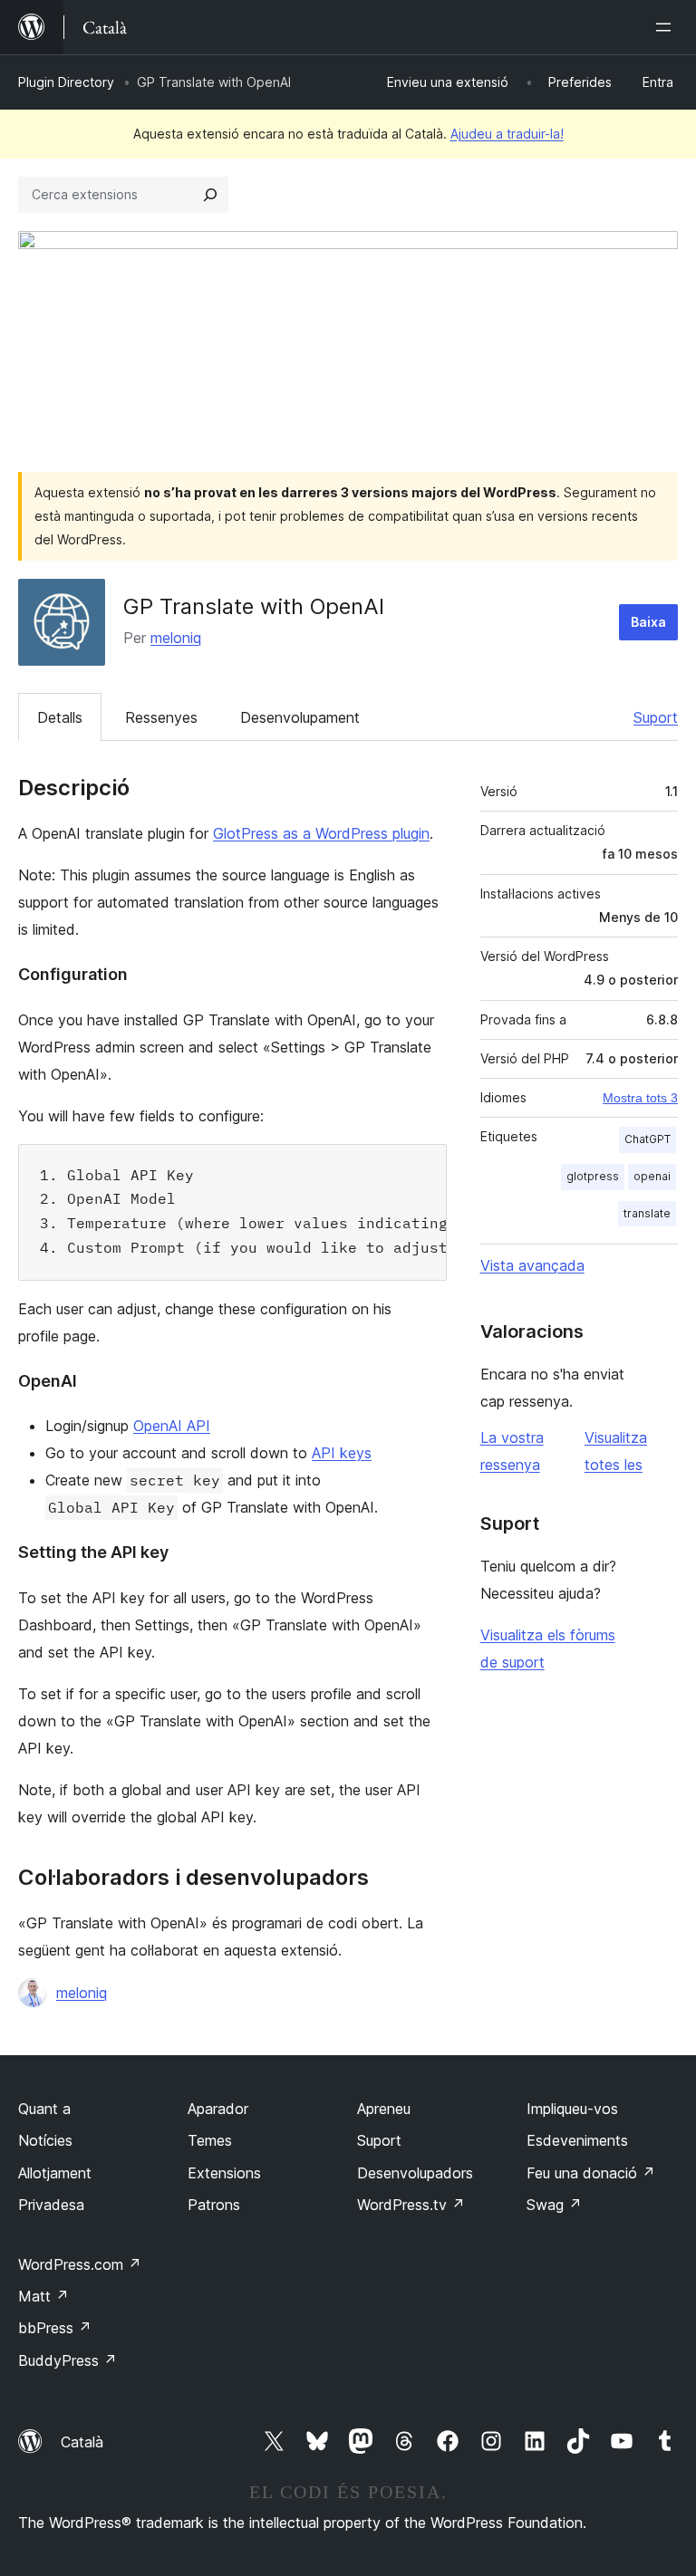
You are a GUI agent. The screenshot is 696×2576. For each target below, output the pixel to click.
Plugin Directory (66, 82)
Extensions (224, 2173)
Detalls (60, 717)
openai (652, 1176)
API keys (342, 1453)
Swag (554, 2205)
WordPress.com (80, 2264)
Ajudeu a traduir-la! (507, 134)
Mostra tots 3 (640, 1098)
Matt (43, 2296)
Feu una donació (591, 2173)
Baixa (648, 622)
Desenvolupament (300, 717)
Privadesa (51, 2205)
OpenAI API (172, 1426)
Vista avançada (532, 1265)
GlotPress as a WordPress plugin (321, 833)
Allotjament (55, 2173)
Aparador (218, 2109)
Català (82, 2442)
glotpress (593, 1176)
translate (647, 1213)
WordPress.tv (411, 2205)
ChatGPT (648, 1139)
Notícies (45, 2140)
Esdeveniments (577, 2140)
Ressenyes (161, 717)
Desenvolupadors (415, 2173)
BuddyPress (68, 2360)
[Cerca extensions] (210, 195)
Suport (656, 717)
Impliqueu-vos (572, 2109)
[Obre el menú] (667, 27)
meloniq (176, 638)
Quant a (44, 2109)
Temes (210, 2140)
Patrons (214, 2205)
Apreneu (384, 2109)
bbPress (55, 2328)
